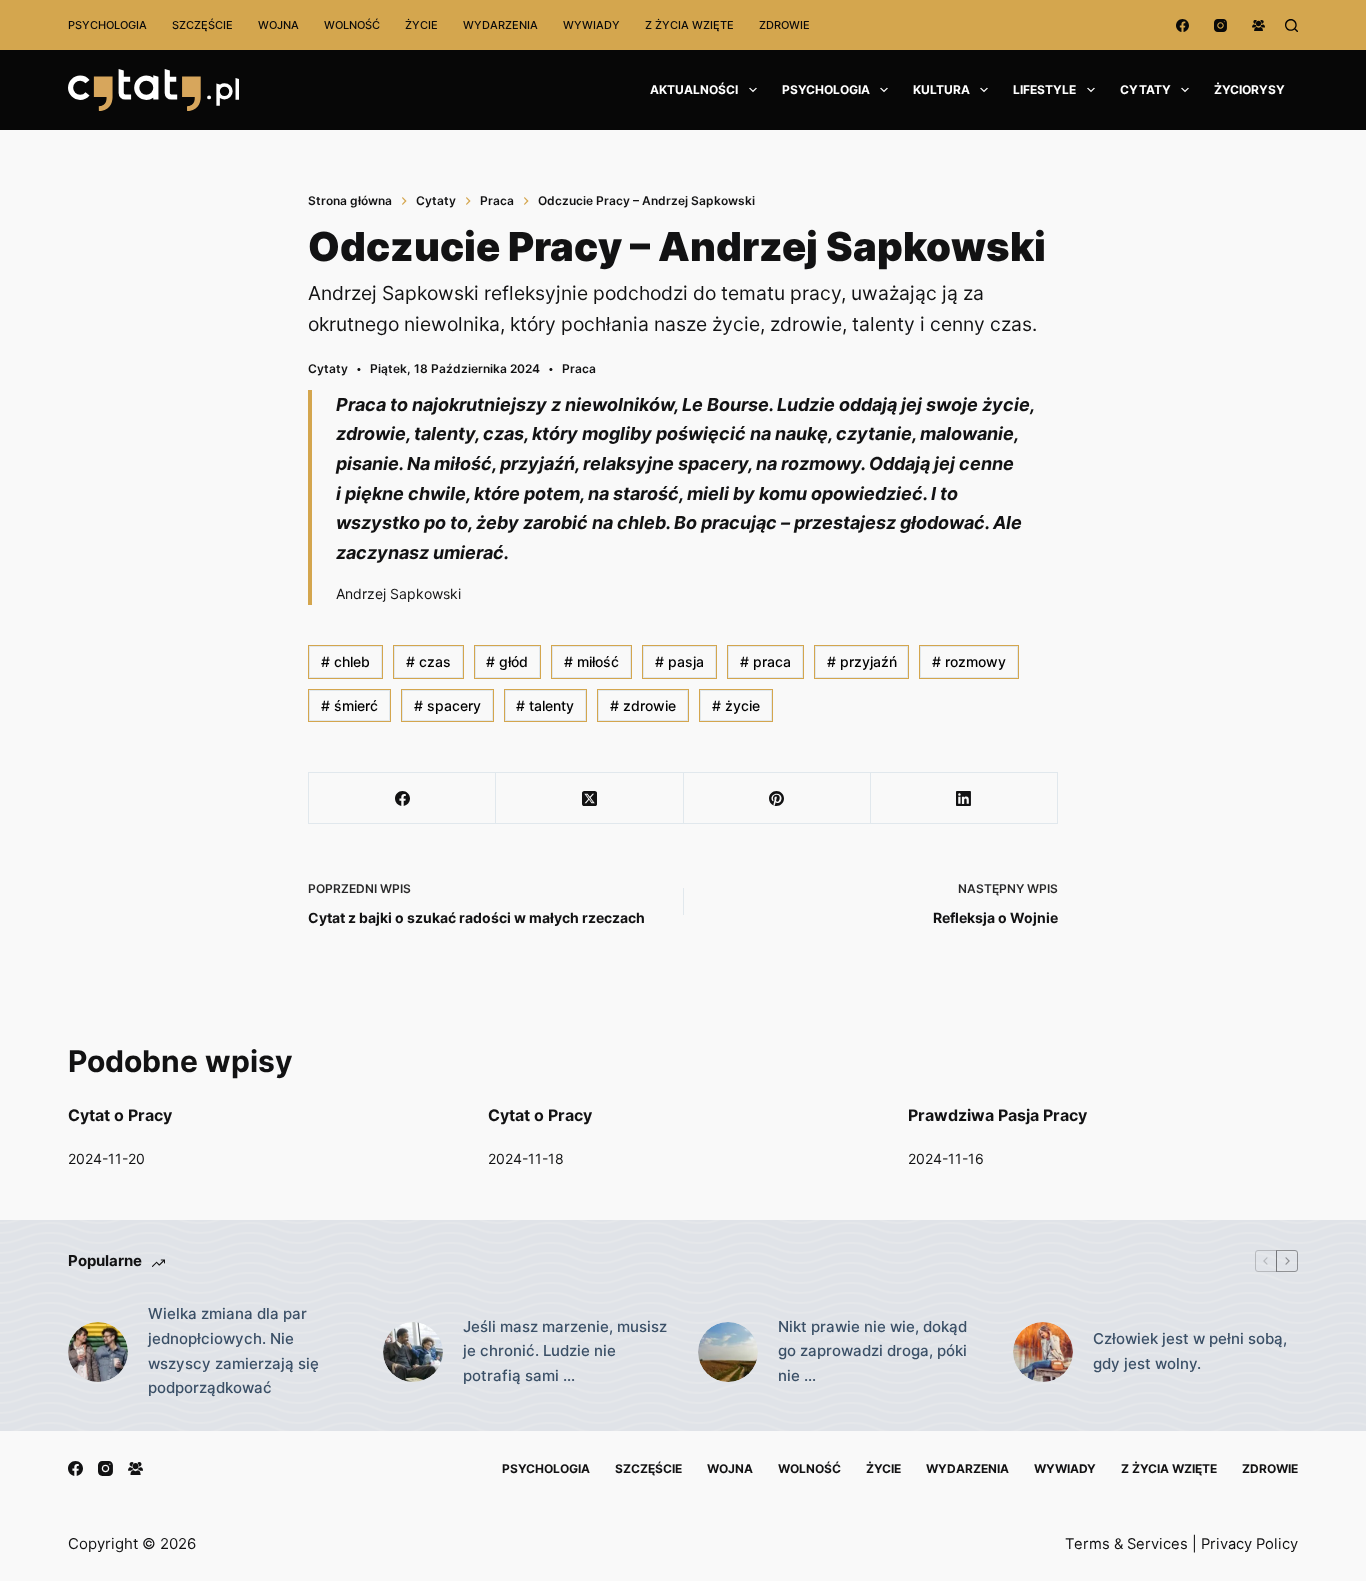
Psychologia (107, 25)
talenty (545, 705)
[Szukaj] (1291, 25)
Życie (421, 25)
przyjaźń (862, 661)
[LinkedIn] (964, 798)
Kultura (941, 89)
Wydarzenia (500, 25)
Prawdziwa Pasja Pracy (997, 1115)
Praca (579, 368)
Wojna (278, 25)
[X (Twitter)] (589, 798)
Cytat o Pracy (120, 1115)
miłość (591, 661)
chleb (345, 661)
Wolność (352, 25)
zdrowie (643, 705)
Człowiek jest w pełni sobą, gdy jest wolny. (1190, 1351)
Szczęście (202, 25)
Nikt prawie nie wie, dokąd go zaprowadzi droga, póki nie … (872, 1351)
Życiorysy (1249, 89)
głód (507, 661)
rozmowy (969, 661)
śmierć (349, 705)
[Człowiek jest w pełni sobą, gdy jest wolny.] (1043, 1352)
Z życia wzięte (689, 25)
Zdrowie (784, 25)
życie (736, 705)
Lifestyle (1044, 89)
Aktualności (694, 89)
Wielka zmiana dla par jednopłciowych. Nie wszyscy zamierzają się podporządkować (233, 1350)
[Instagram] (1220, 25)
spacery (447, 705)
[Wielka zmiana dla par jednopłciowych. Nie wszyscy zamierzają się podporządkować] (98, 1352)
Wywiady (591, 25)
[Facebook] (1182, 25)
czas (428, 661)
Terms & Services (1126, 1544)
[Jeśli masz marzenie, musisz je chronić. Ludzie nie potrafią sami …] (413, 1352)
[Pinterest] (777, 798)
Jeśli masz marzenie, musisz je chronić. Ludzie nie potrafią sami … (565, 1351)
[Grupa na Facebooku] (1258, 25)
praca (765, 661)
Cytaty (1145, 89)
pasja (679, 661)
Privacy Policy (1249, 1544)
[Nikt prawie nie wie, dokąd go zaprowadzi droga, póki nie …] (728, 1352)
